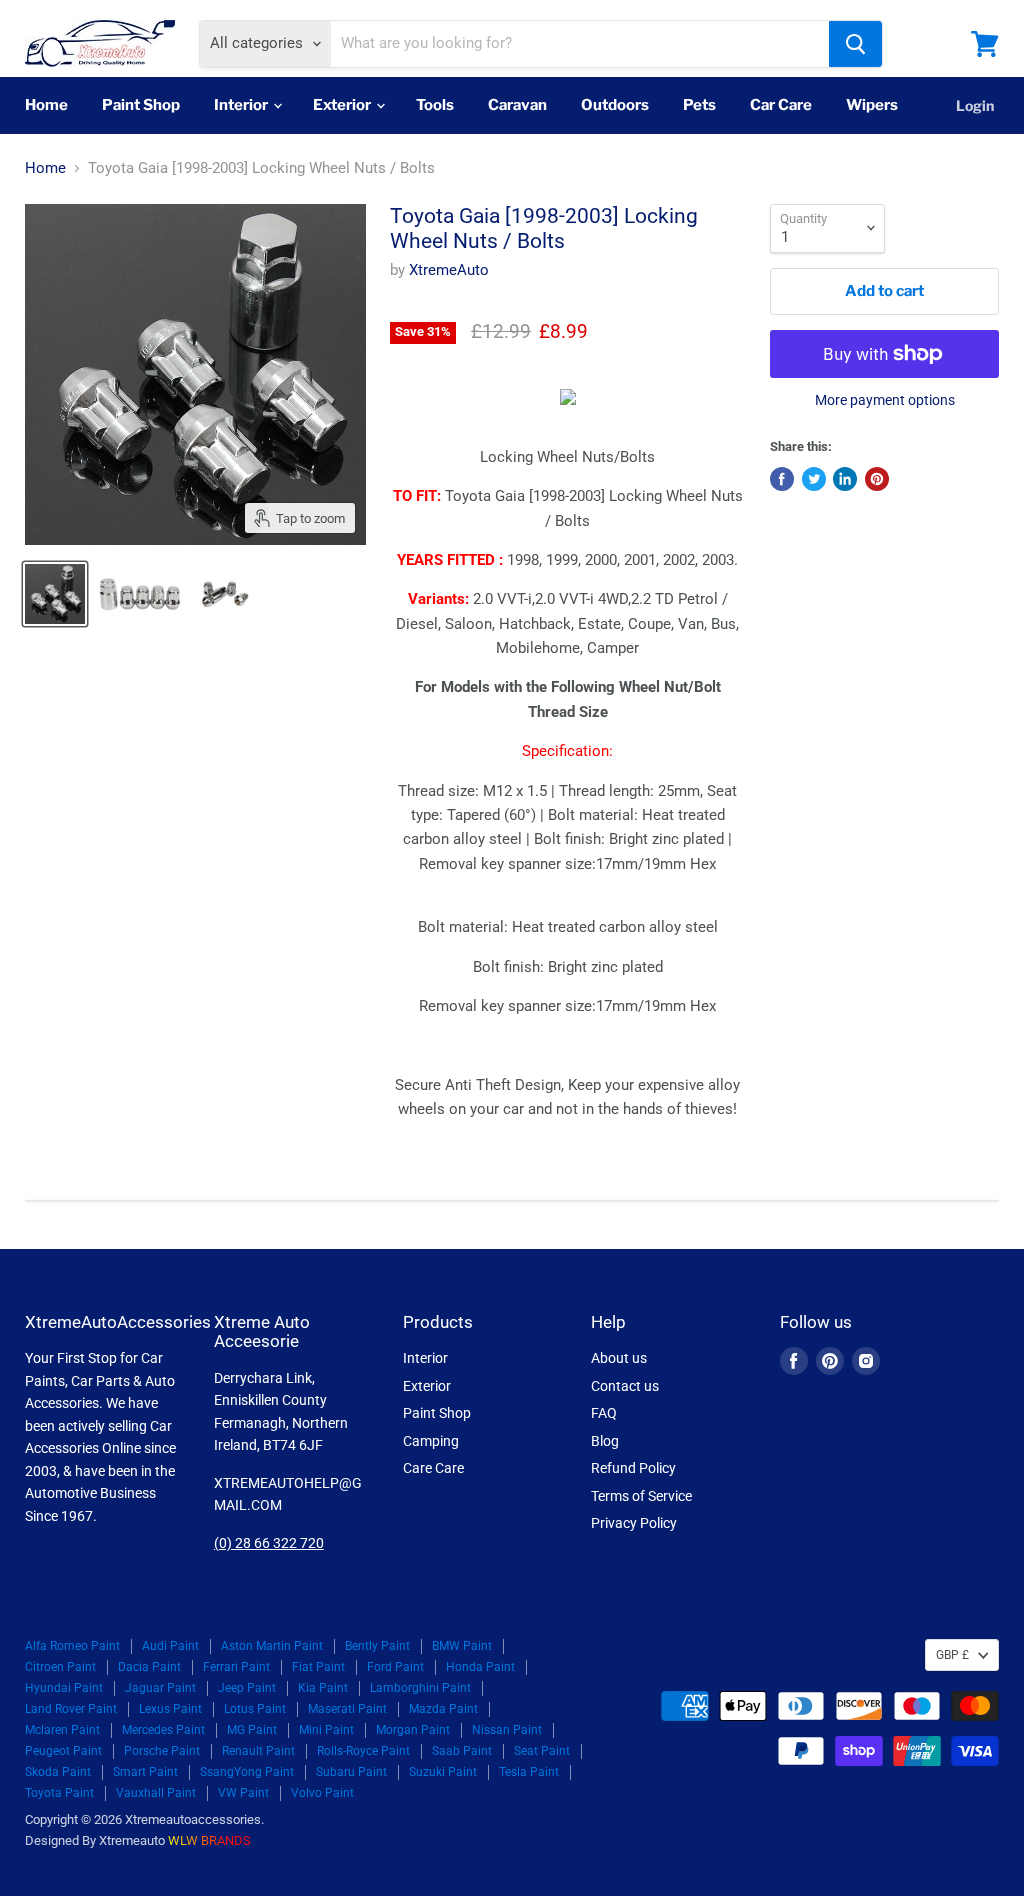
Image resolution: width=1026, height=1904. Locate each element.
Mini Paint (326, 1730)
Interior (242, 105)
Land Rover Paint (71, 1709)
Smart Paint (145, 1772)
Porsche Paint (162, 1751)
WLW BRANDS (209, 1840)
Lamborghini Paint (420, 1688)
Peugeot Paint (63, 1751)
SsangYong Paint (247, 1772)
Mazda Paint (443, 1709)
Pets (699, 105)
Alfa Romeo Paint (72, 1646)
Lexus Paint (170, 1709)
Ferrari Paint (236, 1667)
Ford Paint (395, 1667)
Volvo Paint (322, 1793)
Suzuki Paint (443, 1772)
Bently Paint (377, 1646)
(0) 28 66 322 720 (269, 1543)
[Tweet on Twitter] (814, 479)
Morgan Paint (413, 1730)
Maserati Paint (347, 1709)
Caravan (517, 105)
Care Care (433, 1468)
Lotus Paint (255, 1709)
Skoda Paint (58, 1772)
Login (975, 105)
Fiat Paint (318, 1667)
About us (619, 1358)
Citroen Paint (60, 1667)
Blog (605, 1441)
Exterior (343, 105)
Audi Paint (170, 1646)
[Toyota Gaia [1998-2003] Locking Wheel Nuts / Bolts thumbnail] (55, 594)
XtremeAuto (449, 270)
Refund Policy (633, 1468)
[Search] (855, 44)
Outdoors (615, 105)
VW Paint (243, 1793)
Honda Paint (480, 1667)
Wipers (872, 105)
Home (46, 105)
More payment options (885, 400)
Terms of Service (641, 1496)
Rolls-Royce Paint (363, 1751)
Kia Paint (323, 1688)
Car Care (781, 105)
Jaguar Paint (160, 1688)
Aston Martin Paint (272, 1646)
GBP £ (952, 1655)
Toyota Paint (59, 1793)
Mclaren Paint (62, 1730)
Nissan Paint (507, 1730)
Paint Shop (141, 105)
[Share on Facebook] (782, 479)
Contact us (625, 1386)
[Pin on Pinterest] (877, 479)
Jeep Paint (247, 1688)
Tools (435, 105)
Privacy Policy (634, 1523)
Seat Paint (542, 1751)
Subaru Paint (351, 1772)
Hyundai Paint (64, 1688)
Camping (431, 1441)
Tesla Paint (529, 1772)
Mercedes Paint (163, 1730)
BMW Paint (462, 1646)
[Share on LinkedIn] (845, 479)
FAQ (604, 1413)
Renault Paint (258, 1751)
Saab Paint (462, 1751)
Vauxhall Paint (156, 1793)
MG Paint (252, 1730)
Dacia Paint (149, 1667)
